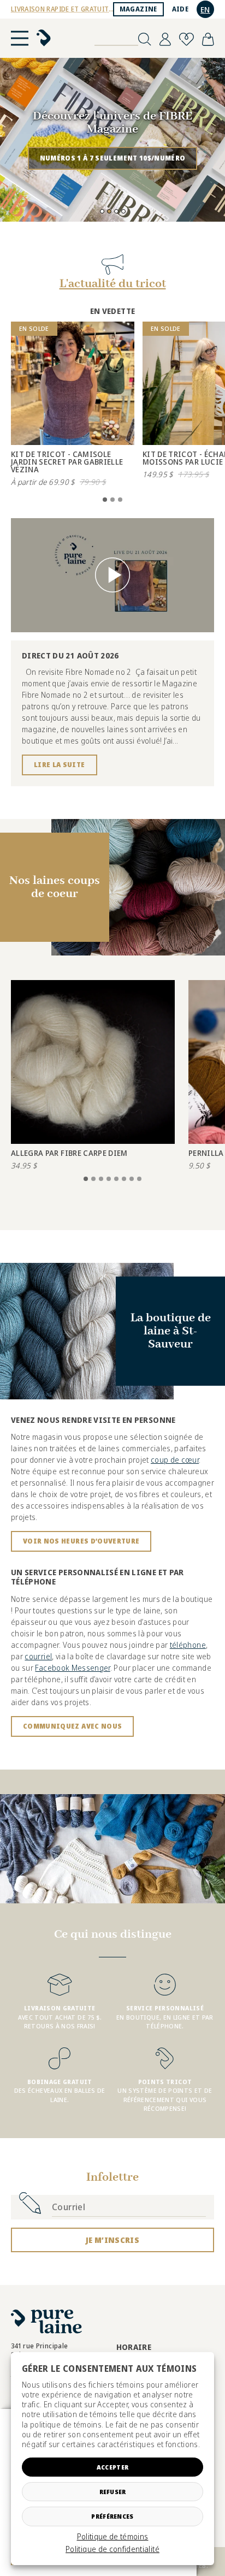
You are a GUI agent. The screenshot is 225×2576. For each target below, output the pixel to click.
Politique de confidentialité (112, 2549)
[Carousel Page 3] (116, 211)
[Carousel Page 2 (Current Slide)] (109, 211)
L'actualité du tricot (113, 284)
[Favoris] (186, 39)
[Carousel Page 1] (102, 211)
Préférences (112, 2516)
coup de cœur (175, 1460)
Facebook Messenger (72, 1668)
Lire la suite (60, 765)
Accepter (112, 2467)
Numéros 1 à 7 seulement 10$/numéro (113, 158)
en (205, 10)
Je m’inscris (112, 2240)
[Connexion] (165, 39)
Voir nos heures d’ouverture (81, 1541)
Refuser (113, 2492)
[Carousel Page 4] (123, 211)
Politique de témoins (113, 2537)
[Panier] (208, 39)
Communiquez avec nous (72, 1726)
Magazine (138, 9)
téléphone (188, 1645)
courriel (38, 1656)
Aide (180, 9)
